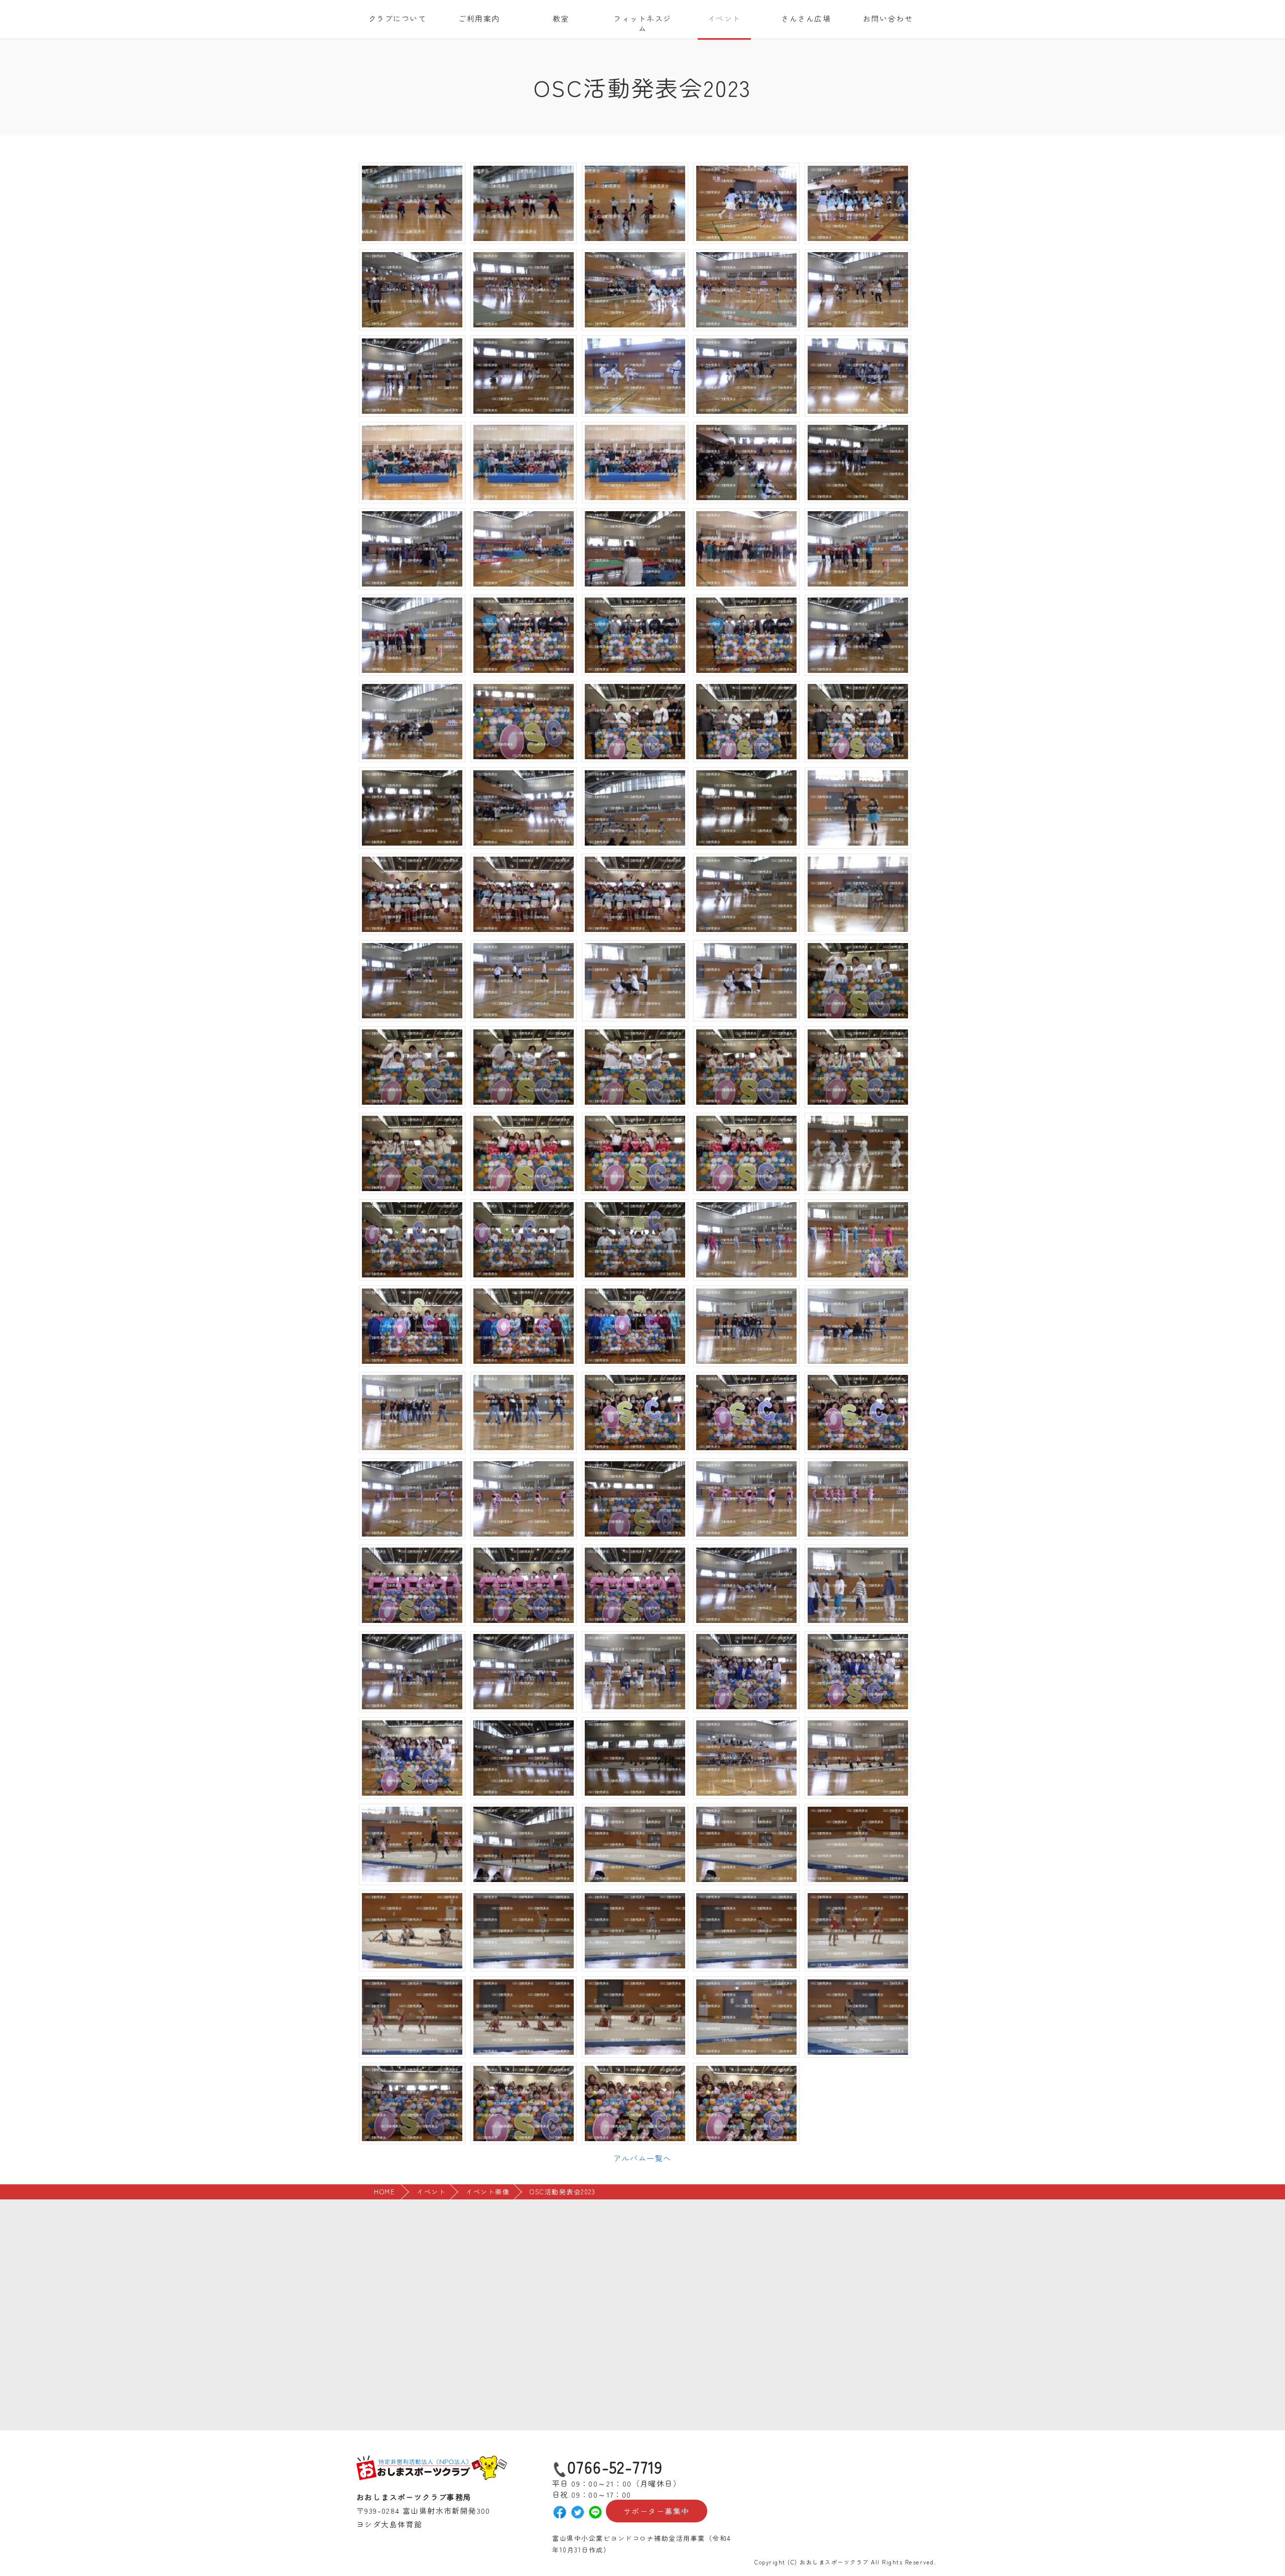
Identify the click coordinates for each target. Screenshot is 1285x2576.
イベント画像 (488, 2192)
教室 (561, 18)
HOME (384, 2192)
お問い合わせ (888, 18)
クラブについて (398, 18)
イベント (724, 18)
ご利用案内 (479, 18)
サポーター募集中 (657, 2511)
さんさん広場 (806, 18)
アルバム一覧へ (642, 2158)
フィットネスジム (642, 23)
